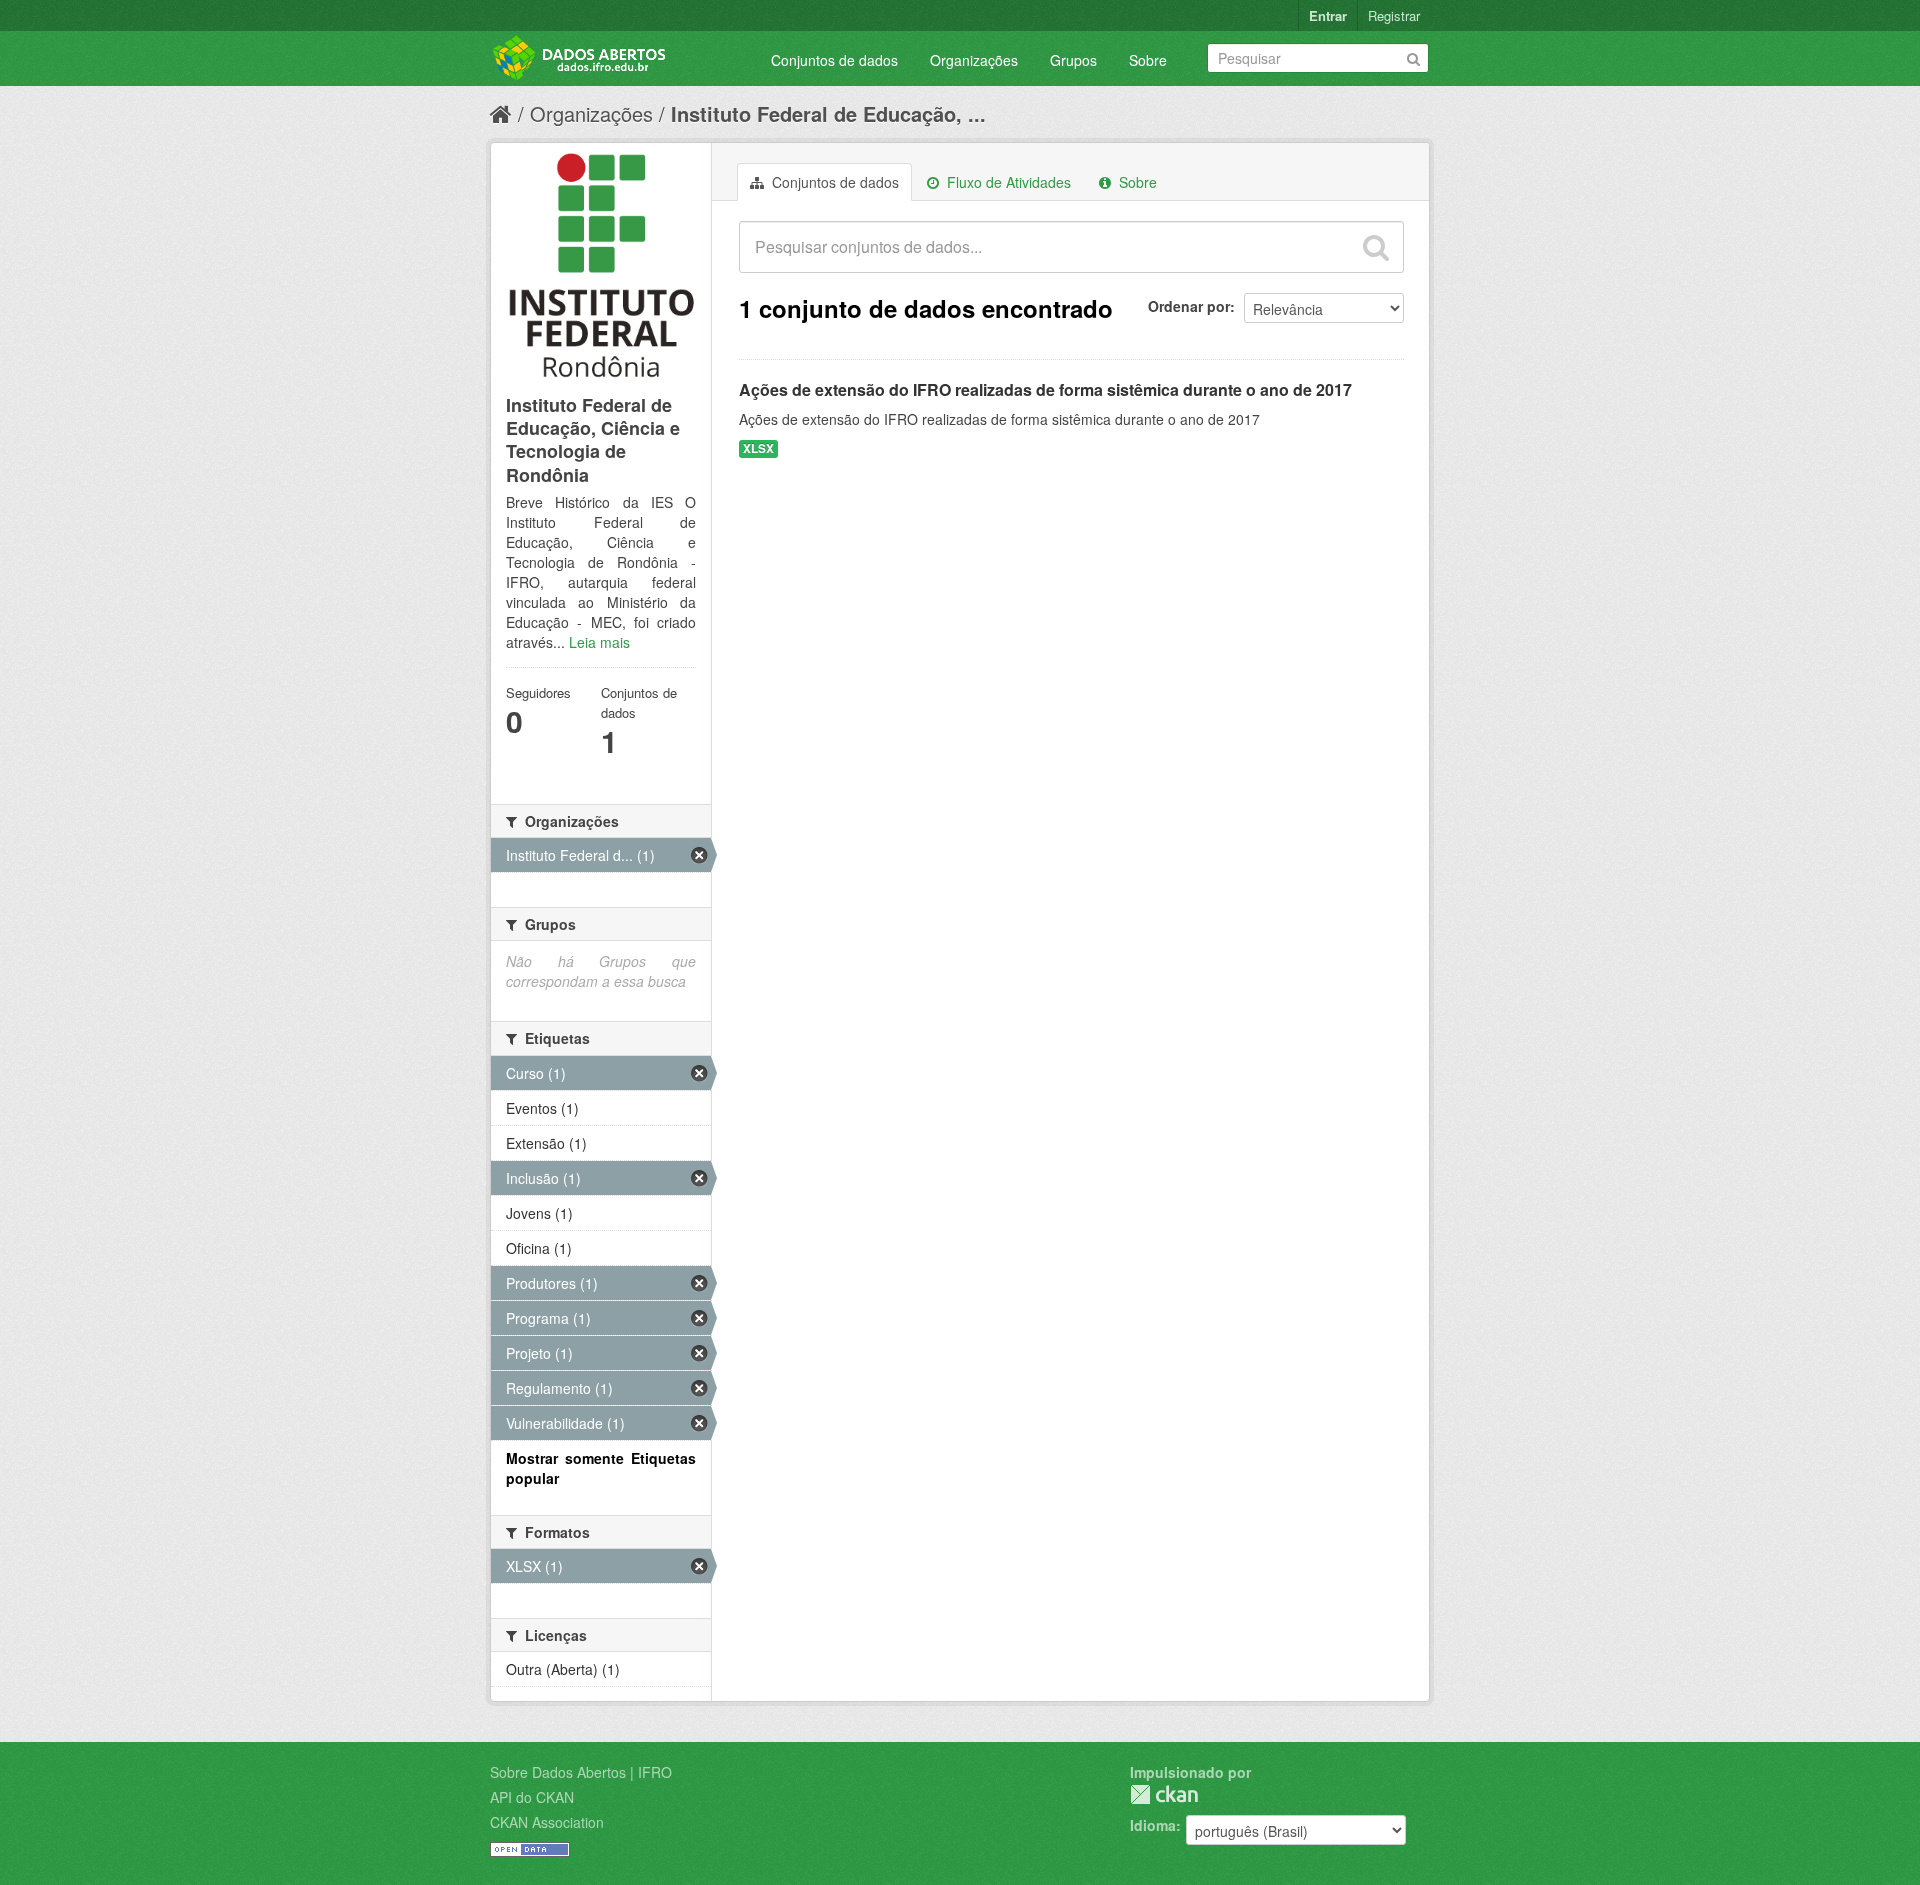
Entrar (1328, 15)
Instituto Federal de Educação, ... (828, 113)
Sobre (1148, 60)
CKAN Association (547, 1822)
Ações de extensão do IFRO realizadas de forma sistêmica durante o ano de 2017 (1045, 389)
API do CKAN (532, 1797)
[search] (1376, 247)
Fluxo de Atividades (1007, 182)
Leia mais (599, 642)
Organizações (974, 60)
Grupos (1073, 60)
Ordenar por (1189, 306)
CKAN (1164, 1794)
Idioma (1153, 1825)
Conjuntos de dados (834, 60)
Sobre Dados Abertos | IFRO (581, 1772)
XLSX (758, 448)
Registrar (1394, 15)
